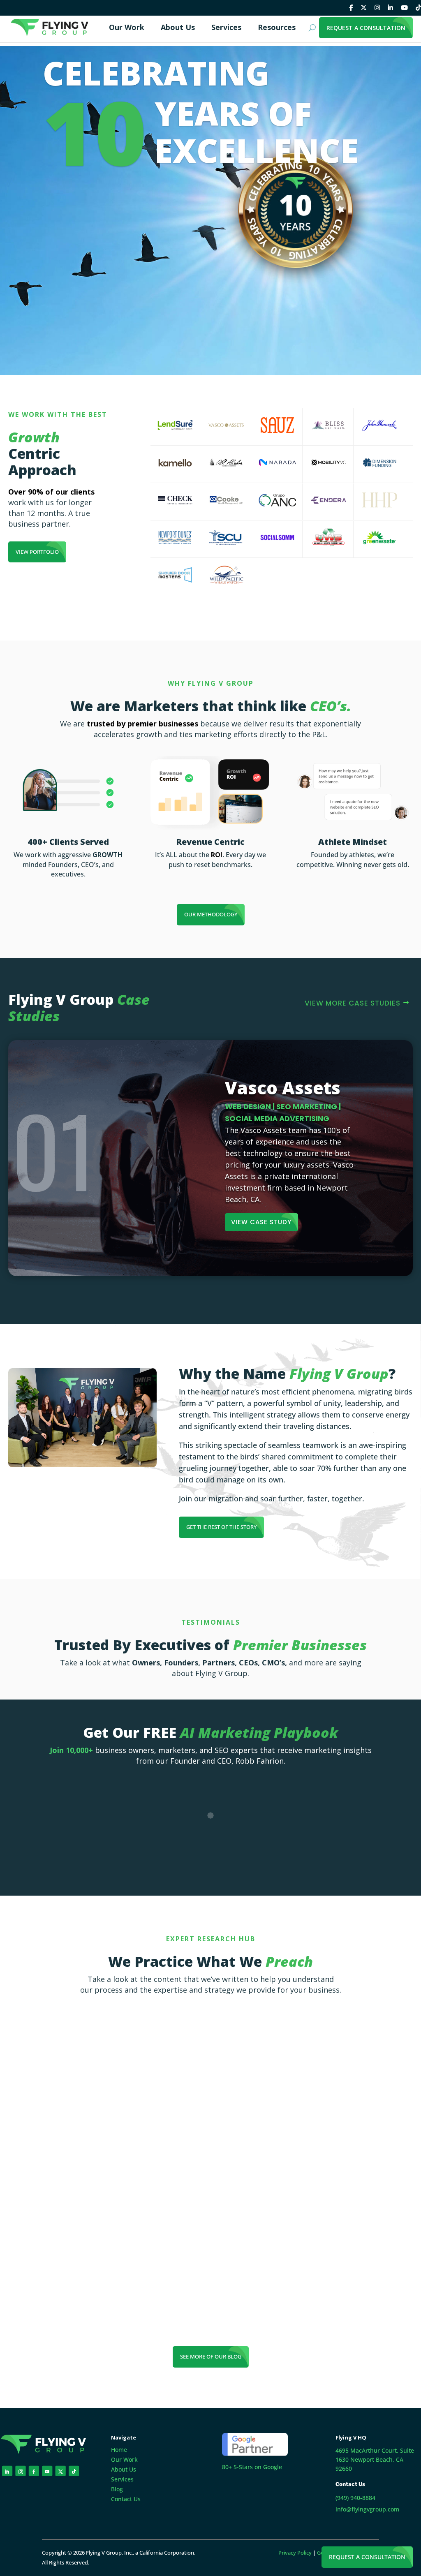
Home (119, 2450)
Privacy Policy (295, 2553)
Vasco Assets (283, 1088)
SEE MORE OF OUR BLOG (211, 2356)
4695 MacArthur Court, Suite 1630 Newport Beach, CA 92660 (375, 2459)
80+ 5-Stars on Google (252, 2467)
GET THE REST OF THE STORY (221, 1527)
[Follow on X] (61, 2471)
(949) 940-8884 (355, 2498)
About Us (124, 2469)
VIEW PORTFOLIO (37, 552)
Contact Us (126, 2499)
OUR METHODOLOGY (211, 914)
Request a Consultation (367, 2557)
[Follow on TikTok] (74, 2471)
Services (122, 2479)
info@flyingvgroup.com (367, 2509)
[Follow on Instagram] (20, 2471)
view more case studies (353, 1003)
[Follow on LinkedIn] (7, 2471)
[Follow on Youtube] (47, 2471)
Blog (117, 2489)
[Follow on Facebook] (34, 2471)
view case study (261, 1222)
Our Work (124, 2459)
